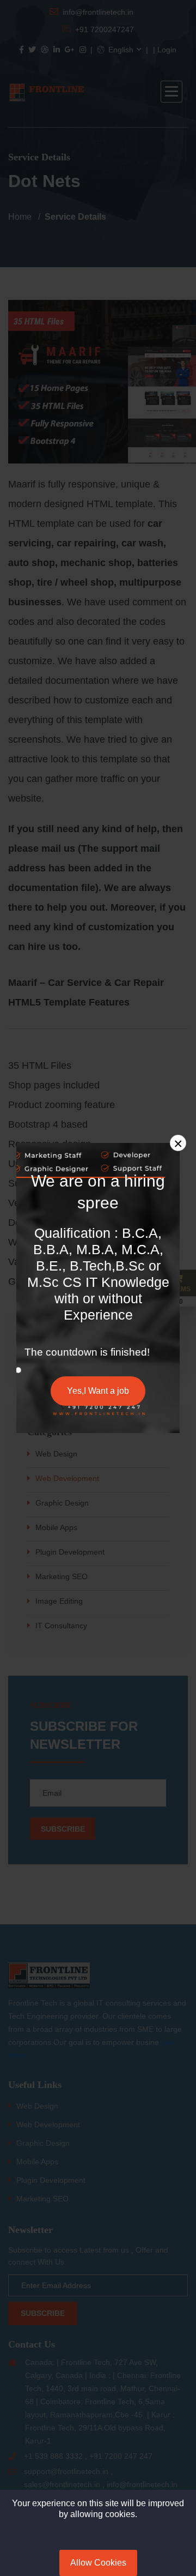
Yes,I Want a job (98, 1391)
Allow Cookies (98, 2563)
